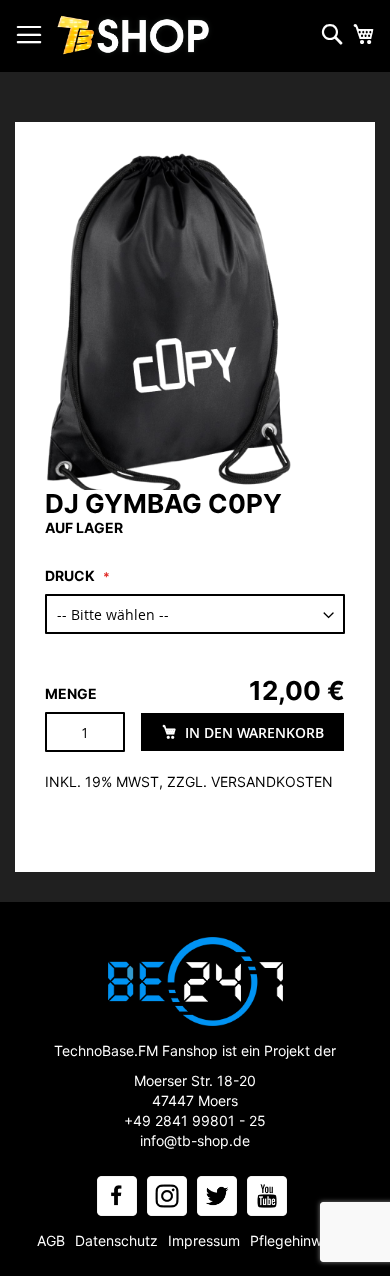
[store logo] (135, 36)
